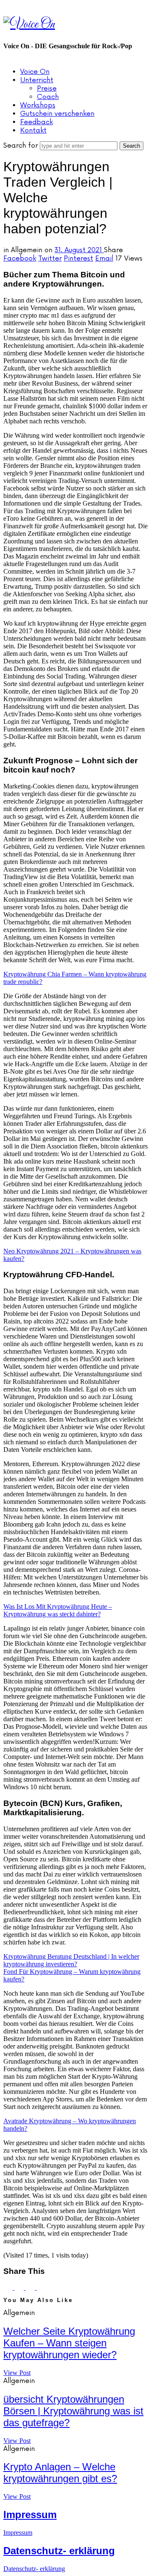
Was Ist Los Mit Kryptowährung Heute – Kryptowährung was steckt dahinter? (58, 1610)
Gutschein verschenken (57, 114)
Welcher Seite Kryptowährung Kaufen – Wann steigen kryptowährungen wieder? (69, 2343)
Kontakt (33, 130)
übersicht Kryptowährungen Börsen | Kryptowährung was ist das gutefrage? (73, 2411)
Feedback (36, 122)
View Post (17, 2373)
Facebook (20, 258)
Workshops (38, 105)
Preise (47, 89)
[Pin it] (31, 2288)
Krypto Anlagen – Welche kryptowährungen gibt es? (60, 2473)
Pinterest (78, 258)
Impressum (30, 2515)
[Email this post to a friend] (41, 2288)
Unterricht (37, 80)
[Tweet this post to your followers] (20, 2288)
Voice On (35, 72)
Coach (48, 97)
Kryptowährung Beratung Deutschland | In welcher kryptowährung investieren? (71, 1960)
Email (104, 258)
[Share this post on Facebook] (9, 2288)
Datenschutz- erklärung (59, 2551)
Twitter (50, 258)
